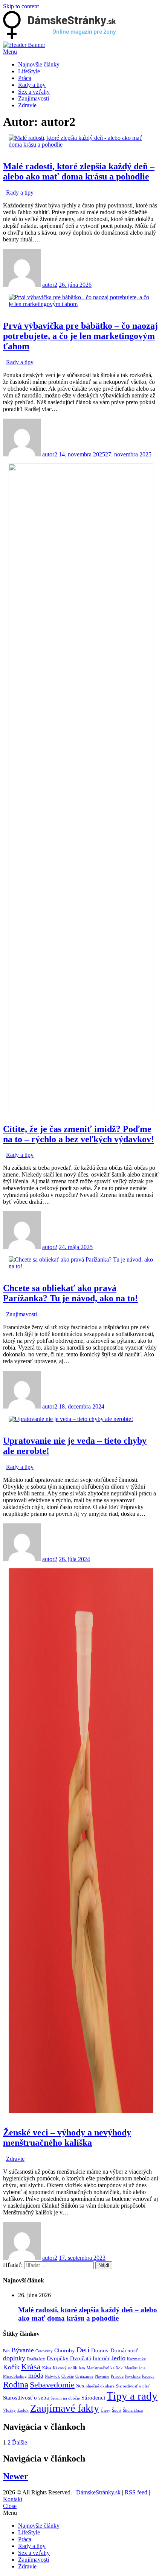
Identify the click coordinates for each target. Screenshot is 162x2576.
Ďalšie (20, 2442)
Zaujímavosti (34, 98)
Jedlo (118, 2358)
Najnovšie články (39, 64)
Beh (6, 2351)
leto (82, 2368)
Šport (117, 2410)
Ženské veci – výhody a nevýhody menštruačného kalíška (67, 2138)
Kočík (11, 2367)
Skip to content (21, 6)
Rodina (16, 2384)
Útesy (105, 2410)
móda (36, 2375)
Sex (80, 2386)
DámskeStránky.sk (98, 2492)
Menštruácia (135, 2368)
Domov (100, 2350)
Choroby (65, 2350)
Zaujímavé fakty (65, 2408)
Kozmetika (136, 2359)
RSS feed (136, 2492)
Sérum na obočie (65, 2398)
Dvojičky (58, 2358)
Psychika (133, 2376)
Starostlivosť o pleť (133, 2386)
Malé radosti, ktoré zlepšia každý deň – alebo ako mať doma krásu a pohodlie (79, 171)
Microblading (15, 2376)
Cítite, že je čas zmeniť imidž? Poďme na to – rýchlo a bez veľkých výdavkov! (79, 1134)
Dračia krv (36, 2359)
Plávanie (102, 2376)
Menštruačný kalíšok (105, 2368)
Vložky (9, 2410)
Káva (47, 2368)
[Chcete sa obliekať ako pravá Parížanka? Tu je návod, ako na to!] (81, 1266)
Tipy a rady (132, 2396)
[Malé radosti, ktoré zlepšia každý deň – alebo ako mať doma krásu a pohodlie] (81, 145)
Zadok (23, 2410)
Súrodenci (93, 2398)
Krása (31, 2367)
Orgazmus (84, 2376)
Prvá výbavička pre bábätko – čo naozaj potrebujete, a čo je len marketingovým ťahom (80, 336)
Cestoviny (44, 2351)
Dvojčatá (81, 2358)
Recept (148, 2376)
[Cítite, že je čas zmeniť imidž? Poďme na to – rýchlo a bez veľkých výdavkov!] (81, 1107)
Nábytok (52, 2376)
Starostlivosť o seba (26, 2398)
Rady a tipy (32, 85)
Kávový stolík (65, 2368)
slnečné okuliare (100, 2386)
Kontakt (13, 2499)
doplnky (14, 2358)
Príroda (117, 2376)
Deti (83, 2350)
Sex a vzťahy (34, 92)
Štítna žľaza (133, 2410)
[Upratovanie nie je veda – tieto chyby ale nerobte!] (71, 1419)
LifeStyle (29, 71)
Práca (25, 78)
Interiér (101, 2358)
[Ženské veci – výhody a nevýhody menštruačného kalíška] (81, 2111)
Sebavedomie (52, 2385)
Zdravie (27, 105)
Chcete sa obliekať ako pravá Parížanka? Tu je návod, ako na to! (70, 1293)
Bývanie (23, 2350)
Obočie (68, 2376)
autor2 (50, 285)
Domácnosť (124, 2350)
